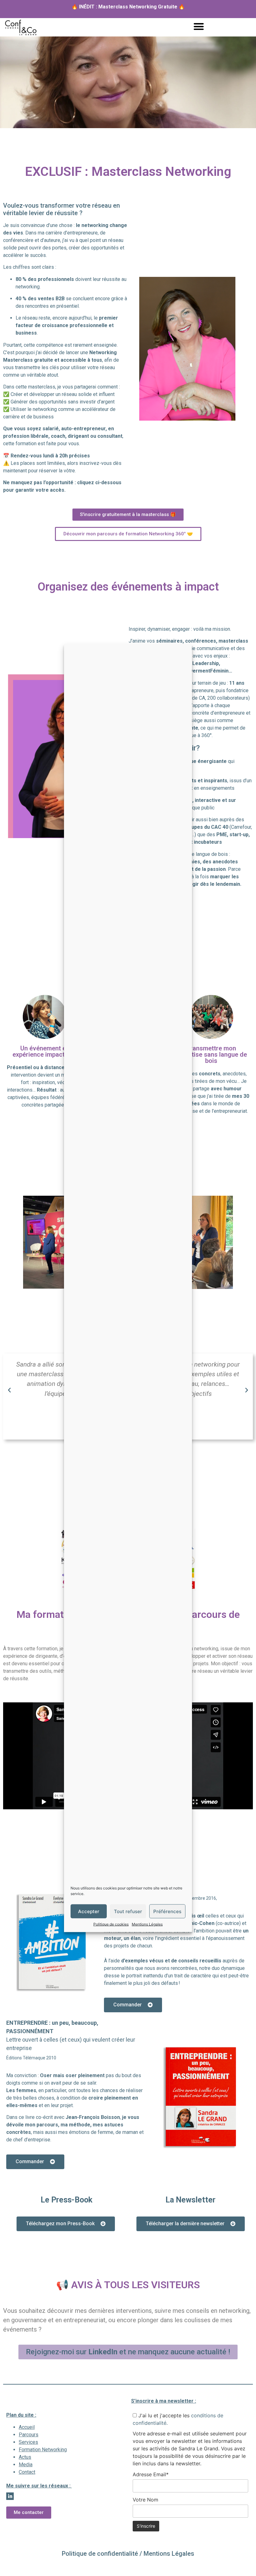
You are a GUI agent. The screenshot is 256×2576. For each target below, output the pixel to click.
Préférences (167, 1911)
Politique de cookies (111, 1924)
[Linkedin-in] (10, 2496)
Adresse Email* (151, 2474)
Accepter (89, 1911)
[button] (199, 26)
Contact (27, 2472)
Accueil (27, 2427)
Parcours (29, 2435)
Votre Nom (145, 2500)
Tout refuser (128, 1911)
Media (26, 2465)
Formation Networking (43, 2450)
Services (28, 2442)
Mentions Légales (147, 1924)
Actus (25, 2457)
